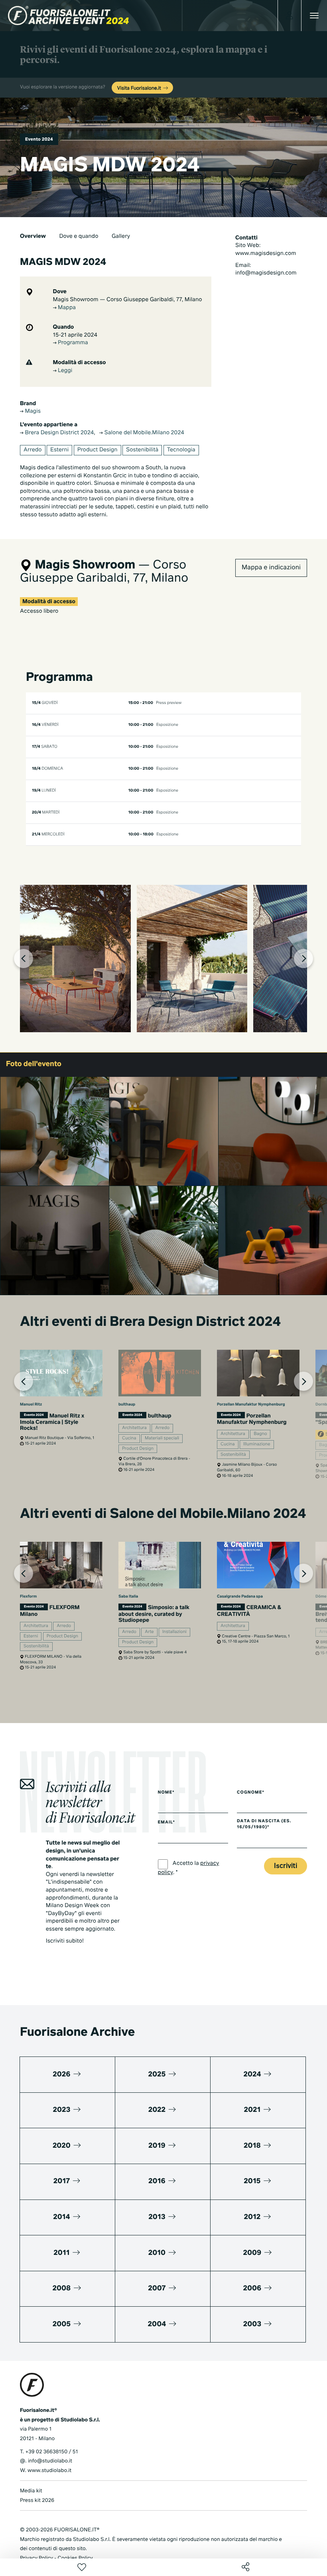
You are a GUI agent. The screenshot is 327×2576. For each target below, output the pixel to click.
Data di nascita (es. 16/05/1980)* (264, 1824)
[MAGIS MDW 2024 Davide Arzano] (55, 1240)
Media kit (31, 2491)
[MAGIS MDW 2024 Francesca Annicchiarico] (55, 1131)
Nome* (166, 1793)
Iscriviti (286, 1866)
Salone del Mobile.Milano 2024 (144, 433)
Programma (72, 343)
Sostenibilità (142, 450)
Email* (166, 1823)
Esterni (59, 450)
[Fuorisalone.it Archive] (68, 16)
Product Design (98, 450)
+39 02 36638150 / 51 (51, 2452)
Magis (32, 412)
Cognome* (251, 1793)
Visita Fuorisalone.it (140, 88)
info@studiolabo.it (50, 2461)
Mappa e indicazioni (271, 568)
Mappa (66, 308)
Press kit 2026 (37, 2501)
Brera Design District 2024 (59, 433)
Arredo (33, 450)
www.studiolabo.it (49, 2471)
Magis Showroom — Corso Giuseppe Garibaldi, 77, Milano (128, 300)
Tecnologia (181, 450)
